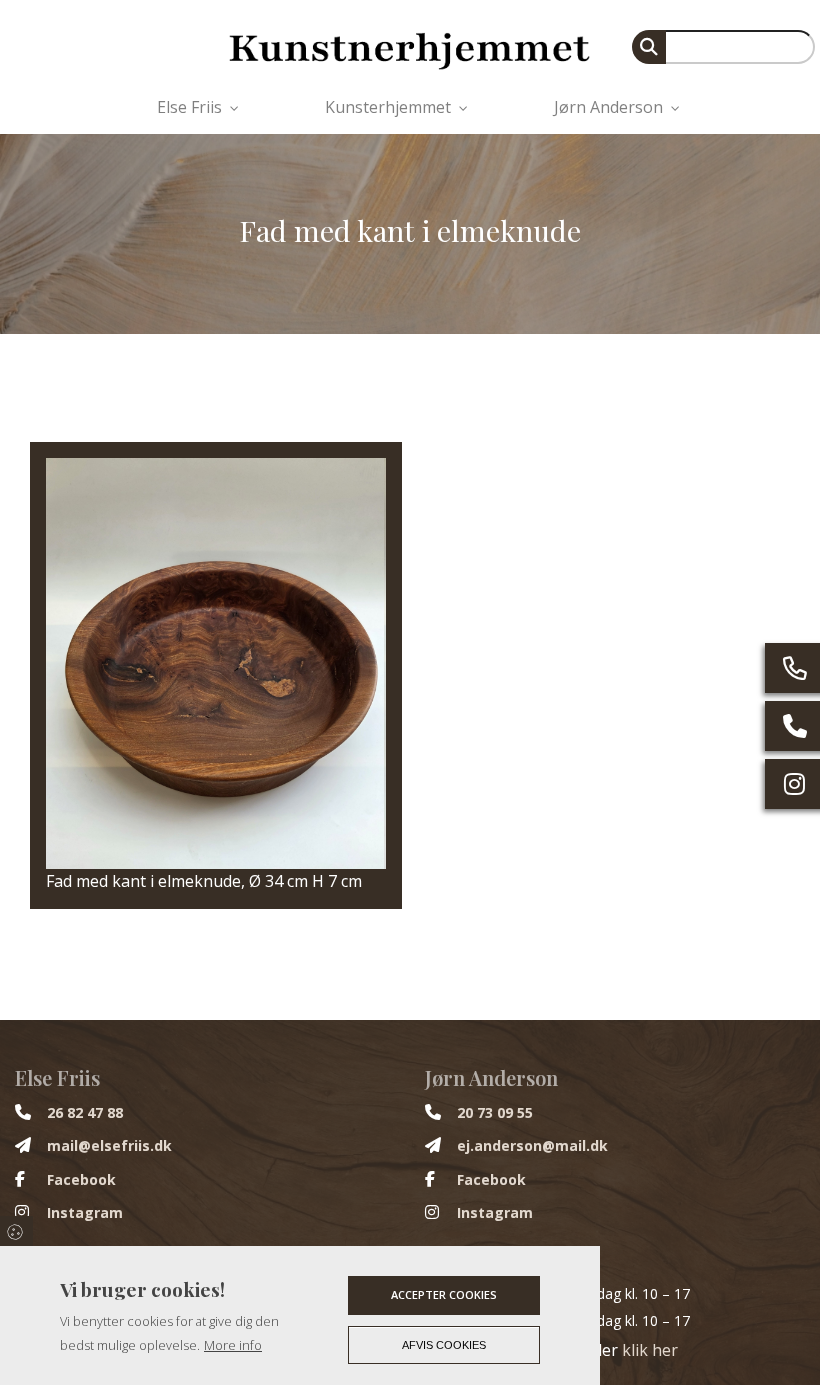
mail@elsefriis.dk (109, 1146)
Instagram (85, 1213)
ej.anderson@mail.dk (532, 1146)
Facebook (81, 1180)
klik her (650, 1350)
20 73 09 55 (495, 1113)
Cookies (16, 1231)
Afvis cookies (444, 1345)
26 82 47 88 (85, 1113)
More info (233, 1345)
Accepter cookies (444, 1294)
